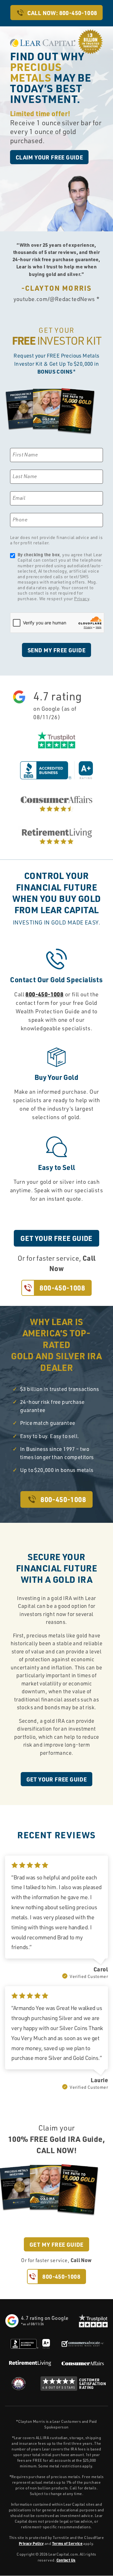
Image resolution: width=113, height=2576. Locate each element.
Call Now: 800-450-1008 (62, 13)
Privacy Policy (31, 2543)
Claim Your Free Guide (49, 157)
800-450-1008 (44, 994)
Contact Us (66, 2560)
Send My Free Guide (56, 650)
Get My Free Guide (56, 2244)
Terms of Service (67, 2543)
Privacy (82, 598)
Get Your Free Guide (56, 1238)
